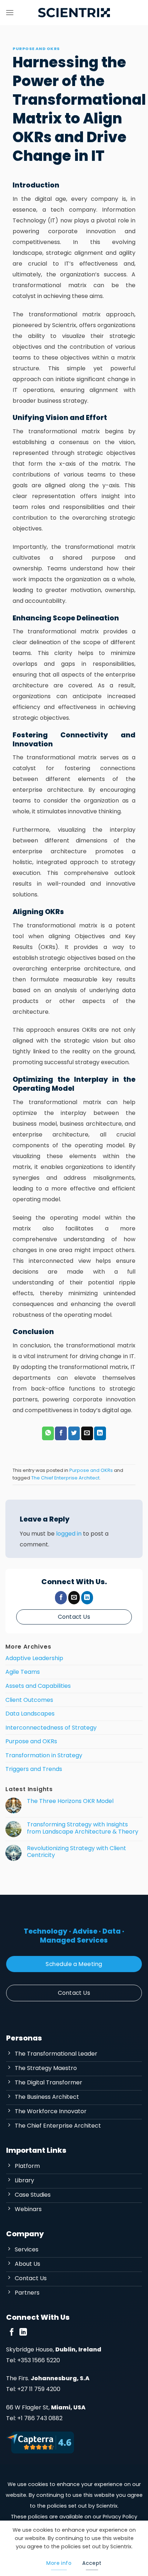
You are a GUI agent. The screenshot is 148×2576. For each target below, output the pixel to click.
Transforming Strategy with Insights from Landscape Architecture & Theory (83, 1828)
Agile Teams (23, 1672)
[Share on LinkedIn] (100, 1433)
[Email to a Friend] (87, 1433)
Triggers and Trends (34, 1769)
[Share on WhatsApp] (48, 1433)
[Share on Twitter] (74, 1433)
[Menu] (10, 12)
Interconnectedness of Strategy (51, 1728)
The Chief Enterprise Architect (65, 1478)
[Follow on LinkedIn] (87, 1598)
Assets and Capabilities (38, 1686)
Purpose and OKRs (36, 49)
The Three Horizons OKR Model (70, 1801)
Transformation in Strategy (44, 1755)
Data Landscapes (30, 1714)
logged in (69, 1534)
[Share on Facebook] (61, 1433)
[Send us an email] (74, 1598)
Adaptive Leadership (34, 1658)
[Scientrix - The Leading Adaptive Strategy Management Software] (74, 13)
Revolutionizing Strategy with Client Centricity (77, 1852)
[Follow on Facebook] (61, 1598)
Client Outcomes (29, 1700)
